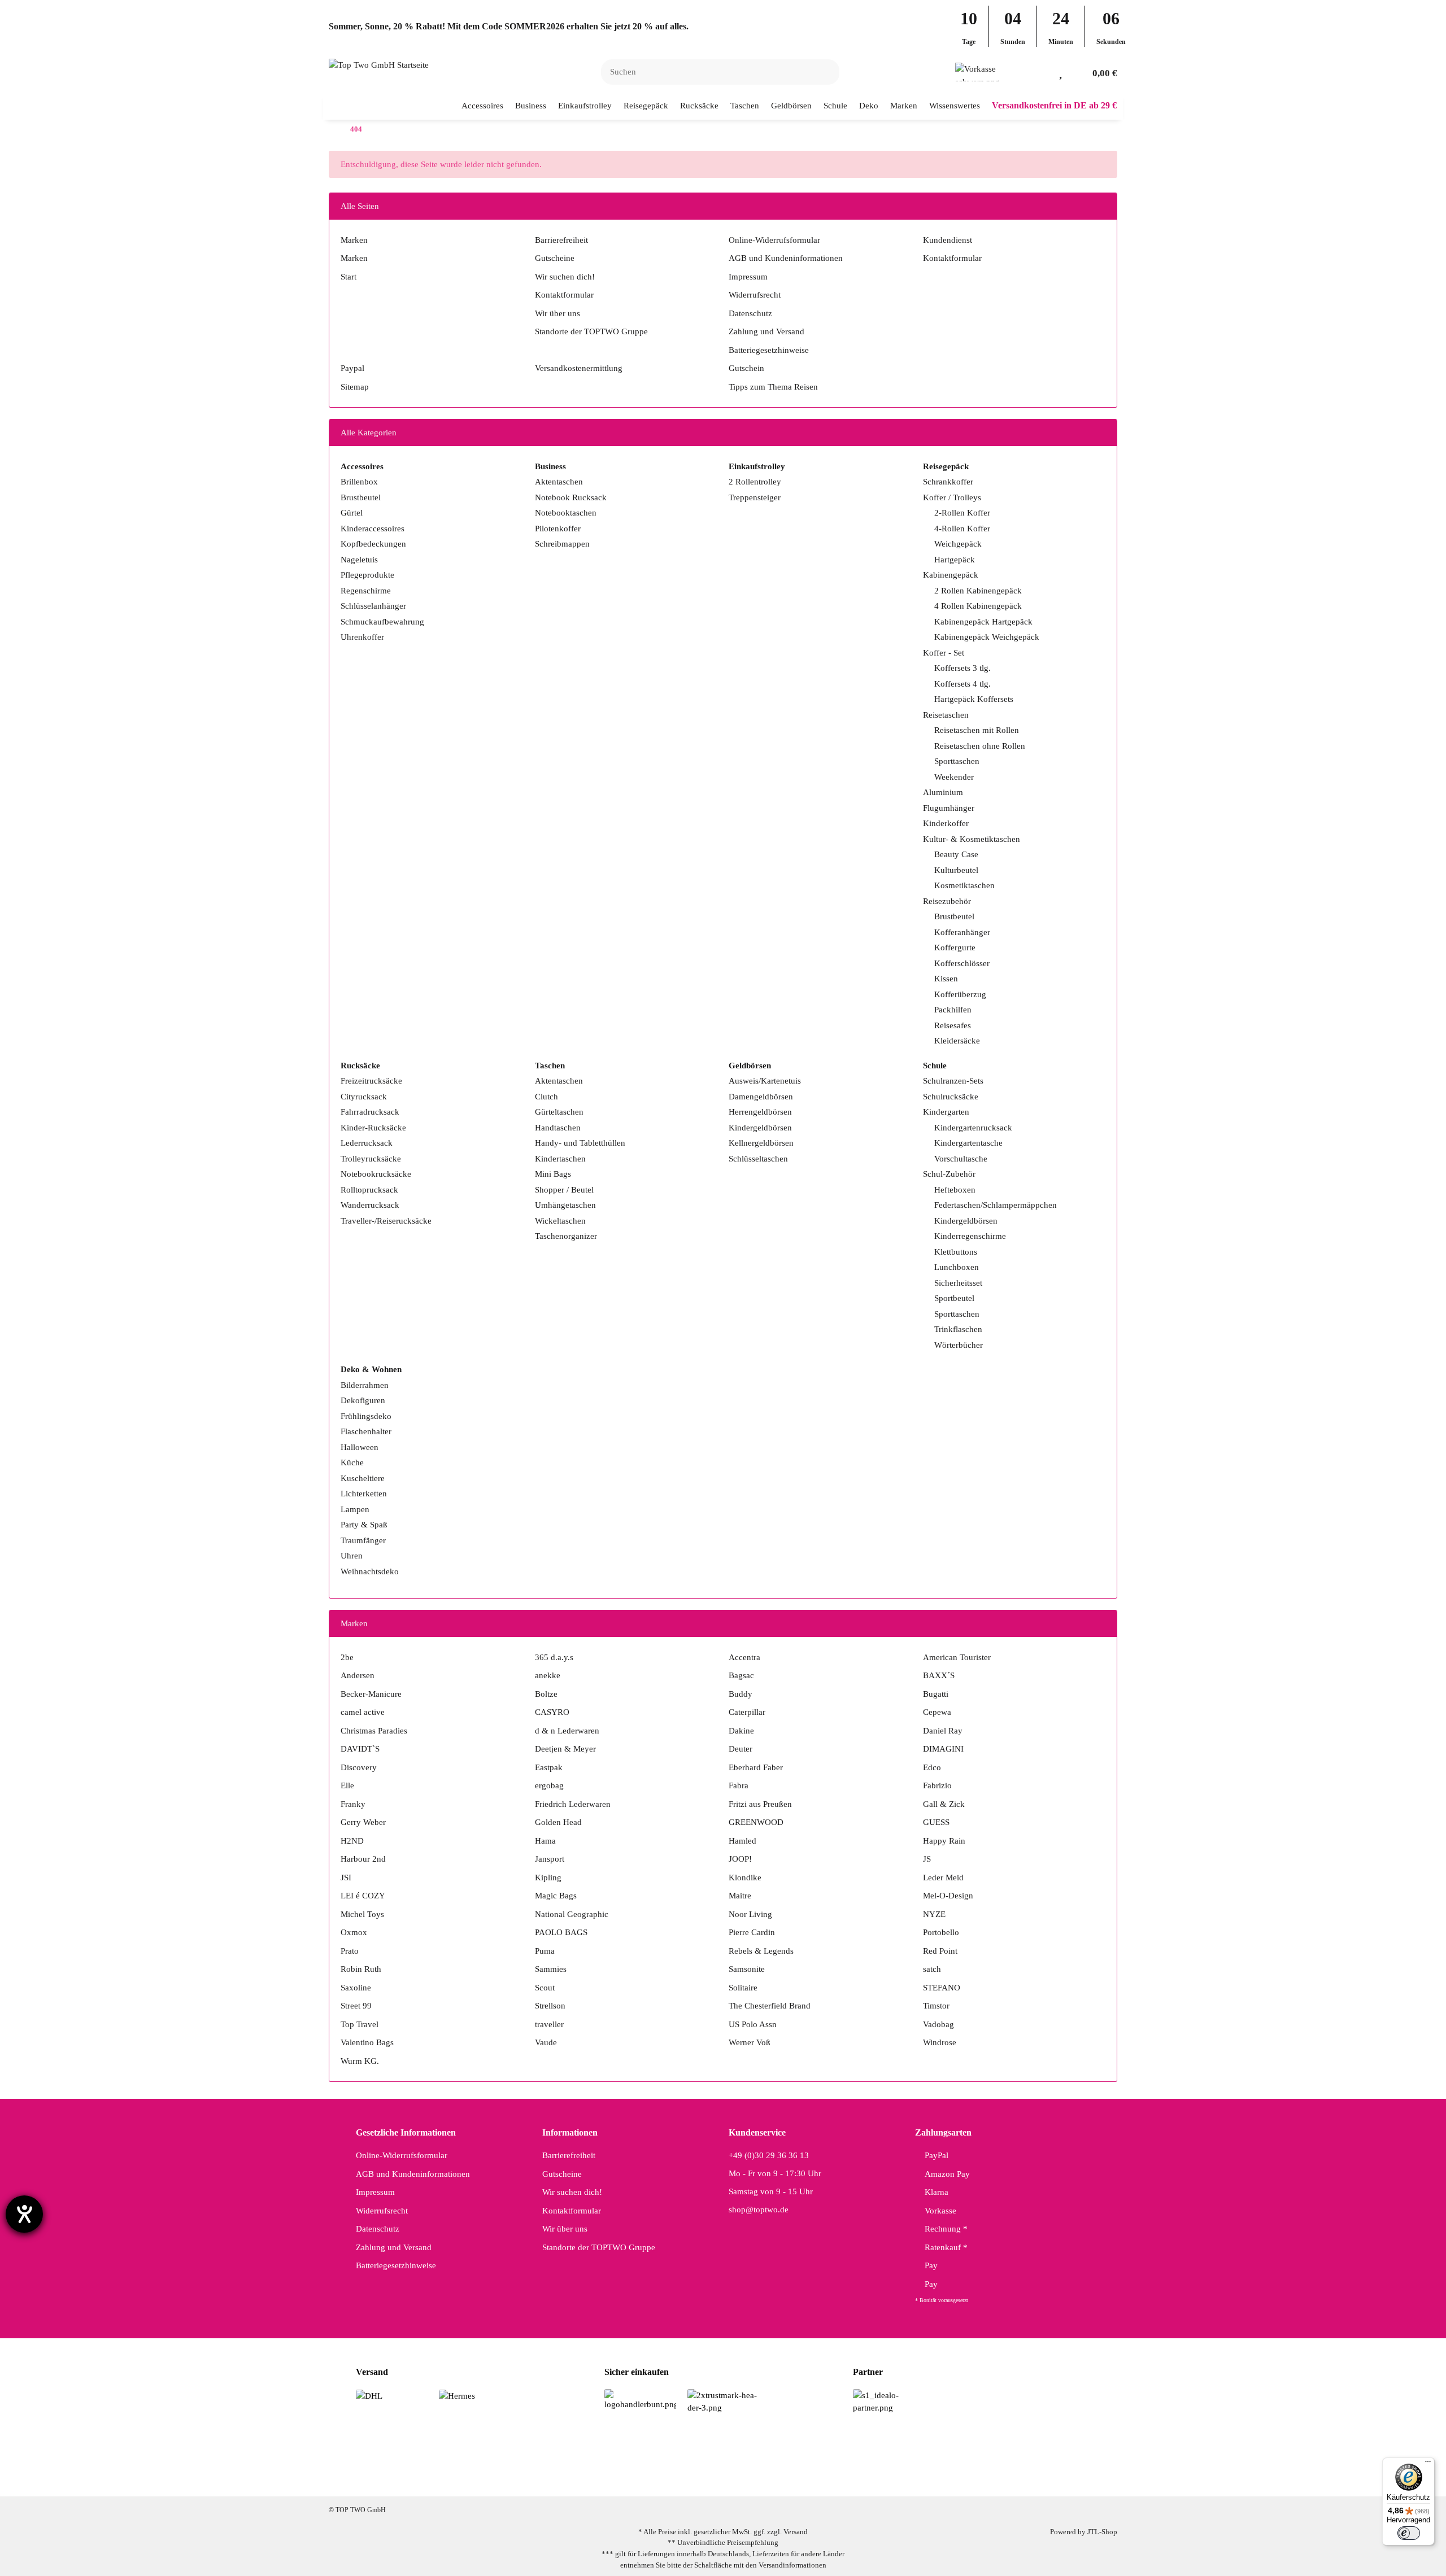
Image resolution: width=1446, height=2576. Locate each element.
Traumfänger (363, 1540)
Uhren (352, 1556)
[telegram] (774, 2478)
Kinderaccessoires (373, 529)
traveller (549, 2024)
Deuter (741, 1749)
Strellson (550, 2006)
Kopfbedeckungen (373, 544)
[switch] (1409, 2533)
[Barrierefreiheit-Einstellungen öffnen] (24, 2214)
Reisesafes (953, 1025)
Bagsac (741, 1675)
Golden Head (558, 1822)
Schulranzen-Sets (953, 1081)
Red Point (940, 1951)
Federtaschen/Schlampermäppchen (996, 1205)
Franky (353, 1804)
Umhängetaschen (565, 1205)
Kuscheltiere (363, 1478)
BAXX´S (939, 1675)
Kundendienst (948, 240)
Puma (545, 1951)
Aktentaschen (559, 482)
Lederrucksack (367, 1143)
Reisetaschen (946, 715)
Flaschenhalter (366, 1431)
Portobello (941, 1932)
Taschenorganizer (566, 1236)
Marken (354, 240)
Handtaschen (558, 1128)
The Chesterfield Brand (770, 2006)
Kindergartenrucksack (973, 1128)
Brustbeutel (361, 497)
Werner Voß (750, 2042)
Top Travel (360, 2024)
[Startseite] (332, 130)
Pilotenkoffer (558, 529)
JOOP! (740, 1859)
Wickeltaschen (560, 1221)
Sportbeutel (954, 1298)
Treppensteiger (755, 497)
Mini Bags (553, 1174)
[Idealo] (889, 2401)
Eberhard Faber (756, 1767)
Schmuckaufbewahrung (382, 622)
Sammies (551, 1969)
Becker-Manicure (371, 1694)
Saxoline (356, 1988)
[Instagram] (702, 2478)
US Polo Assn (753, 2024)
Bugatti (936, 1694)
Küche (352, 1462)
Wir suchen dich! (565, 277)
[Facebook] (667, 2478)
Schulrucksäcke (951, 1097)
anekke (548, 1675)
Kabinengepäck (951, 575)
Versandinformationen (792, 2565)
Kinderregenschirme (970, 1236)
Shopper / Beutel (564, 1190)
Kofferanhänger (962, 932)
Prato (350, 1951)
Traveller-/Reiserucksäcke (386, 1221)
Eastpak (549, 1767)
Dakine (741, 1731)
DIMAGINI (943, 1749)
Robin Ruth (361, 1969)
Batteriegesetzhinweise (769, 350)
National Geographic (572, 1914)
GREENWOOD (756, 1822)
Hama (545, 1841)
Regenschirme (366, 591)
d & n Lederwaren (567, 1731)
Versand (796, 2532)
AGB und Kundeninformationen (786, 258)
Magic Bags (556, 1896)
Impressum (748, 277)
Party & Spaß (364, 1525)
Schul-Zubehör (949, 1174)
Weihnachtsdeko (370, 1571)
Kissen (946, 979)
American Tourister (957, 1657)
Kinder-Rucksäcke (373, 1128)
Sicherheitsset (958, 1283)
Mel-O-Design (948, 1896)
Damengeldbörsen (761, 1097)
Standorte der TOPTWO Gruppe (591, 331)
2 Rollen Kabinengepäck (978, 591)
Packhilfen (953, 1010)
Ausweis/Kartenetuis (765, 1081)
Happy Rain (944, 1841)
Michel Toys (362, 1914)
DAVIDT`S (360, 1749)
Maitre (740, 1896)
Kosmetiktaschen (964, 885)
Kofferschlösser (962, 963)
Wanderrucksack (370, 1205)
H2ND (352, 1841)
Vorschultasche (961, 1159)
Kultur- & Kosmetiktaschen (972, 839)
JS (927, 1859)
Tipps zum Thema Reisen (773, 387)
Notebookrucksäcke (376, 1174)
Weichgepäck (958, 544)
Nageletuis (359, 560)
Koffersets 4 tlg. (962, 684)
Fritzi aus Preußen (760, 1804)
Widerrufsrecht (755, 295)
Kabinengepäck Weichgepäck (987, 637)
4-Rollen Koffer (962, 529)
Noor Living (750, 1914)
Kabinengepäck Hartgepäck (983, 622)
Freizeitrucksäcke (371, 1081)
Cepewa (937, 1712)
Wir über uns (558, 313)
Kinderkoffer (946, 823)
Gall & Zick (944, 1804)
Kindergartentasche (968, 1143)
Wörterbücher (959, 1345)
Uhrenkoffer (362, 637)
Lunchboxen (957, 1267)
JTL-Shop (1102, 2532)
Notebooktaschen (566, 513)
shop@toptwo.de (759, 2210)
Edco (932, 1767)
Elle (347, 1785)
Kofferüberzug (960, 994)
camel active (363, 1712)
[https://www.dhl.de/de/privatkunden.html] (369, 2395)
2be (347, 1657)
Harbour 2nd (363, 1859)
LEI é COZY (363, 1896)
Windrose (940, 2042)
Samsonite (747, 1969)
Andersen (358, 1675)
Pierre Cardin (752, 1932)
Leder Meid (943, 1878)
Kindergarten (946, 1112)
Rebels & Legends (761, 1951)
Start (349, 277)
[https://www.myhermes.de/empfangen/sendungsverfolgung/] (457, 2395)
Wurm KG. (360, 2061)
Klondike (745, 1878)
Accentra (744, 1657)
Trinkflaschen (958, 1329)
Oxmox (354, 1932)
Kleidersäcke (957, 1041)
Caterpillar (747, 1712)
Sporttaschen (957, 761)
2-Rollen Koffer (962, 513)
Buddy (741, 1694)
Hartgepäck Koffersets (974, 699)
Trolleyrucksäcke (371, 1159)
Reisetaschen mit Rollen (977, 730)
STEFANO (942, 1988)
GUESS (936, 1822)
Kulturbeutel (956, 870)
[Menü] (1428, 2464)
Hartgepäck (955, 560)
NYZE (934, 1914)
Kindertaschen (560, 1159)
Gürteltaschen (559, 1112)
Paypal (352, 368)
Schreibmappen (562, 544)
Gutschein (746, 368)
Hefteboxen (955, 1190)
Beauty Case (956, 854)
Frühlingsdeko (366, 1416)
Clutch (546, 1097)
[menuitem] (483, 106)
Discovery (359, 1767)
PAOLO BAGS (561, 1932)
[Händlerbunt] (640, 2399)
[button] (1042, 72)
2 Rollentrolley (755, 482)
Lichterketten (364, 1494)
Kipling (548, 1878)
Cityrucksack (364, 1097)
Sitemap (355, 387)
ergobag (549, 1785)
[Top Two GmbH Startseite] (379, 64)
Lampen (355, 1509)
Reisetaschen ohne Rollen (980, 746)
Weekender (954, 777)
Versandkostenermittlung (579, 368)
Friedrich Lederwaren (573, 1804)
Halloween (360, 1447)
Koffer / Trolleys (952, 497)
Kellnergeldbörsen (761, 1143)
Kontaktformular (564, 295)
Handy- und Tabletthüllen (580, 1143)
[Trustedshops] (723, 2401)
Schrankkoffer (948, 482)
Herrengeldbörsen (760, 1112)
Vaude (546, 2042)
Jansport (550, 1859)
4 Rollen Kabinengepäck (978, 606)
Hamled (742, 1841)
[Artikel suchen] (824, 72)
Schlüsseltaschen (758, 1159)
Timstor (936, 2006)
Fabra (739, 1785)
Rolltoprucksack (369, 1190)
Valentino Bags (367, 2042)
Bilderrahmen (365, 1385)
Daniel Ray (943, 1731)
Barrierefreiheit (561, 240)
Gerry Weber (363, 1822)
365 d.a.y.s (554, 1657)
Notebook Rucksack (571, 497)
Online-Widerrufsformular (774, 240)
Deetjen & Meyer (565, 1749)
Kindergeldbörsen (760, 1128)
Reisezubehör (947, 901)
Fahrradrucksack (370, 1112)
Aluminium (943, 792)
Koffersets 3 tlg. (962, 668)
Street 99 (356, 2006)
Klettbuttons (956, 1252)
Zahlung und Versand (766, 331)
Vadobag (938, 2024)
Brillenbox (359, 482)
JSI (346, 1878)
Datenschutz (750, 313)
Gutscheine (555, 258)
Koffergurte (955, 948)
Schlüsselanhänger (373, 606)
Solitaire (743, 1988)
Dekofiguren (363, 1400)
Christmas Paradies (374, 1731)
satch (932, 1969)
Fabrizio (937, 1785)
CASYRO (552, 1712)
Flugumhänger (949, 808)
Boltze (546, 1694)
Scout (545, 1988)
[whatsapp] (738, 2478)
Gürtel (352, 513)
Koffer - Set (944, 653)
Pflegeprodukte (367, 575)
